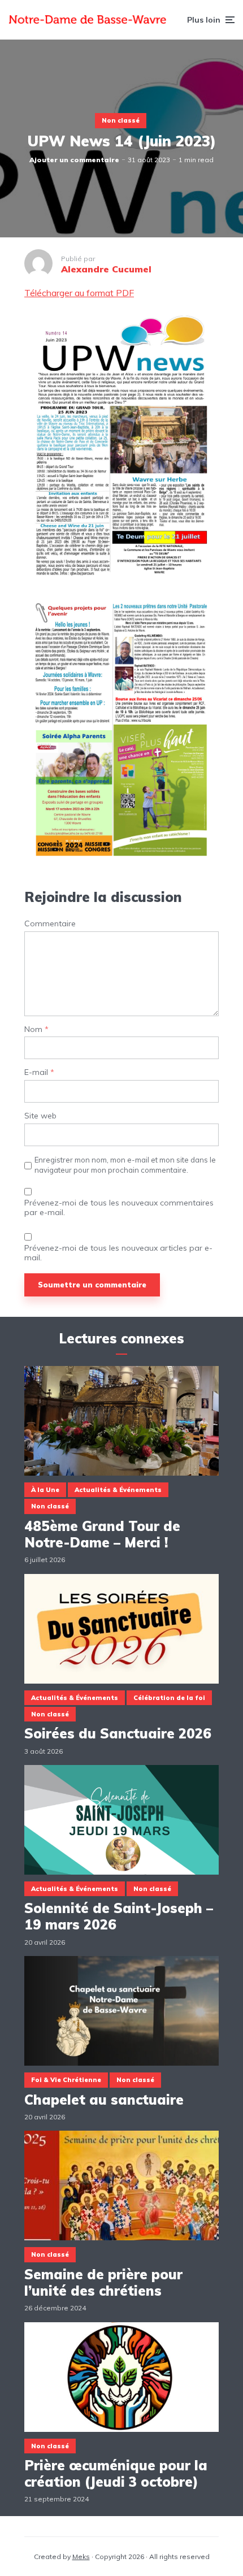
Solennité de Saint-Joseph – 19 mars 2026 (119, 1916)
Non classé (121, 120)
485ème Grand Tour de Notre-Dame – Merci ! (102, 1534)
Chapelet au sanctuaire (104, 2100)
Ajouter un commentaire (74, 160)
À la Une (45, 1490)
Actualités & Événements (118, 1490)
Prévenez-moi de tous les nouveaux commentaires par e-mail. (119, 1208)
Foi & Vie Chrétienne (66, 2080)
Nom (36, 1029)
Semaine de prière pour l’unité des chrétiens (103, 2283)
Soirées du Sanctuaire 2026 (118, 1734)
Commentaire (50, 924)
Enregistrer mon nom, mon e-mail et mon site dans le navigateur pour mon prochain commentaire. (125, 1165)
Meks (81, 2557)
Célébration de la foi (169, 1698)
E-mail (39, 1072)
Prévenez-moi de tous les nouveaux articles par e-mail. (118, 1253)
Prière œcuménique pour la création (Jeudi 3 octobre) (116, 2474)
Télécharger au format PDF (79, 293)
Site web (40, 1116)
